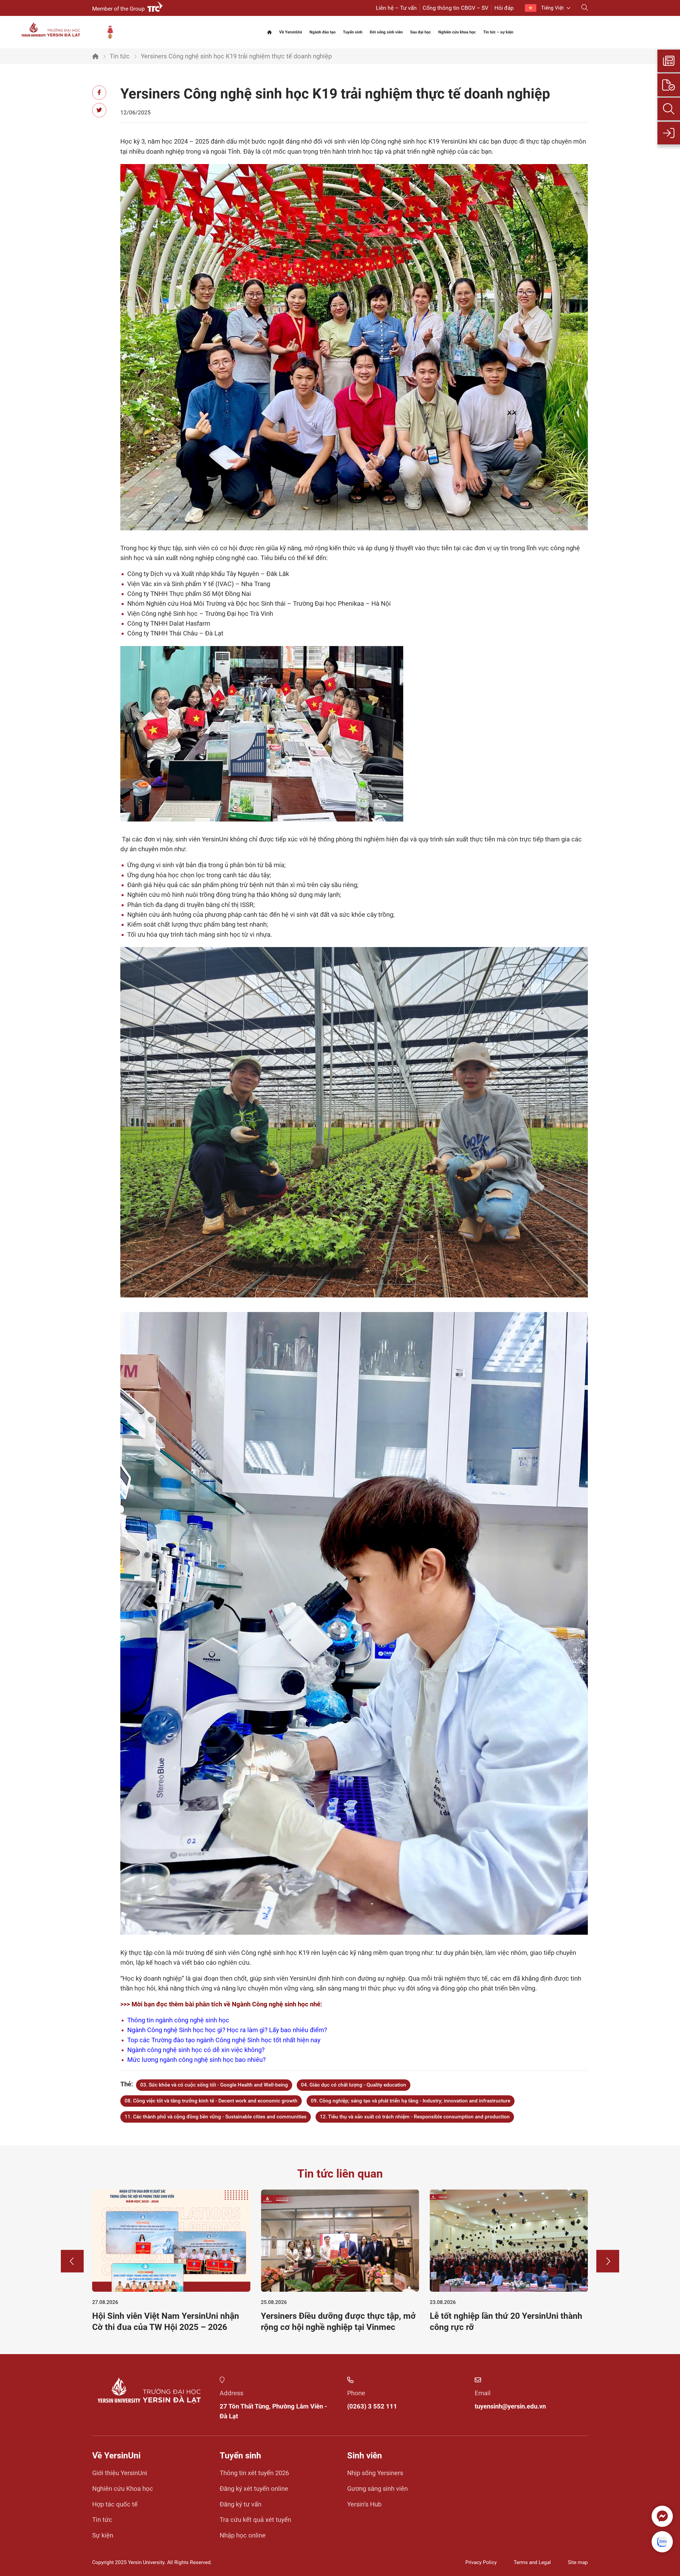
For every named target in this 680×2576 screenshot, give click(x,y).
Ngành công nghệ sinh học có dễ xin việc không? (196, 2050)
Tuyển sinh (353, 32)
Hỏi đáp (504, 8)
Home (95, 56)
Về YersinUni (291, 32)
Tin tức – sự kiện (498, 32)
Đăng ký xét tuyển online (254, 2489)
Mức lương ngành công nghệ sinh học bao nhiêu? (196, 2060)
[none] (547, 8)
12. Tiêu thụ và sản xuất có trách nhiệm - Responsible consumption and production (415, 2117)
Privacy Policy (481, 2562)
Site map (578, 2562)
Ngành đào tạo (322, 32)
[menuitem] (547, 8)
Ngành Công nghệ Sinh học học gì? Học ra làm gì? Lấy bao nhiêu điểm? (227, 2030)
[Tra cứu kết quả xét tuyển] (669, 109)
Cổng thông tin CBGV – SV (455, 8)
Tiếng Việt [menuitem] (552, 8)
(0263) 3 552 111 (372, 2406)
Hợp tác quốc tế (115, 2504)
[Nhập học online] (669, 133)
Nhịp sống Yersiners (375, 2473)
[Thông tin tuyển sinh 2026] (669, 61)
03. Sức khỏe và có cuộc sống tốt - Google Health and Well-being (214, 2085)
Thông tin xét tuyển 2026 (254, 2473)
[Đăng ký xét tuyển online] (669, 85)
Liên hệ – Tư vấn (396, 8)
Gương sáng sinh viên (377, 2489)
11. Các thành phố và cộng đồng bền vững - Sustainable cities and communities (216, 2117)
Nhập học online (243, 2535)
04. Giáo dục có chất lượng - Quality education (354, 2085)
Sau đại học (420, 32)
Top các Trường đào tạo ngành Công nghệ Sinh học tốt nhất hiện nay (224, 2040)
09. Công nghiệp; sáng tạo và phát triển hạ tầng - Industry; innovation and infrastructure (411, 2101)
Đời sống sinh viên (386, 32)
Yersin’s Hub (364, 2504)
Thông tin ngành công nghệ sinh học (178, 2020)
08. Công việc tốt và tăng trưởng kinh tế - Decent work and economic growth (211, 2101)
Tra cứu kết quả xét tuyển (255, 2520)
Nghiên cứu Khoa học (123, 2489)
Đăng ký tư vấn (241, 2504)
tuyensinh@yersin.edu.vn (510, 2406)
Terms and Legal (532, 2562)
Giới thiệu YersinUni (120, 2473)
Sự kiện (103, 2535)
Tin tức (120, 56)
